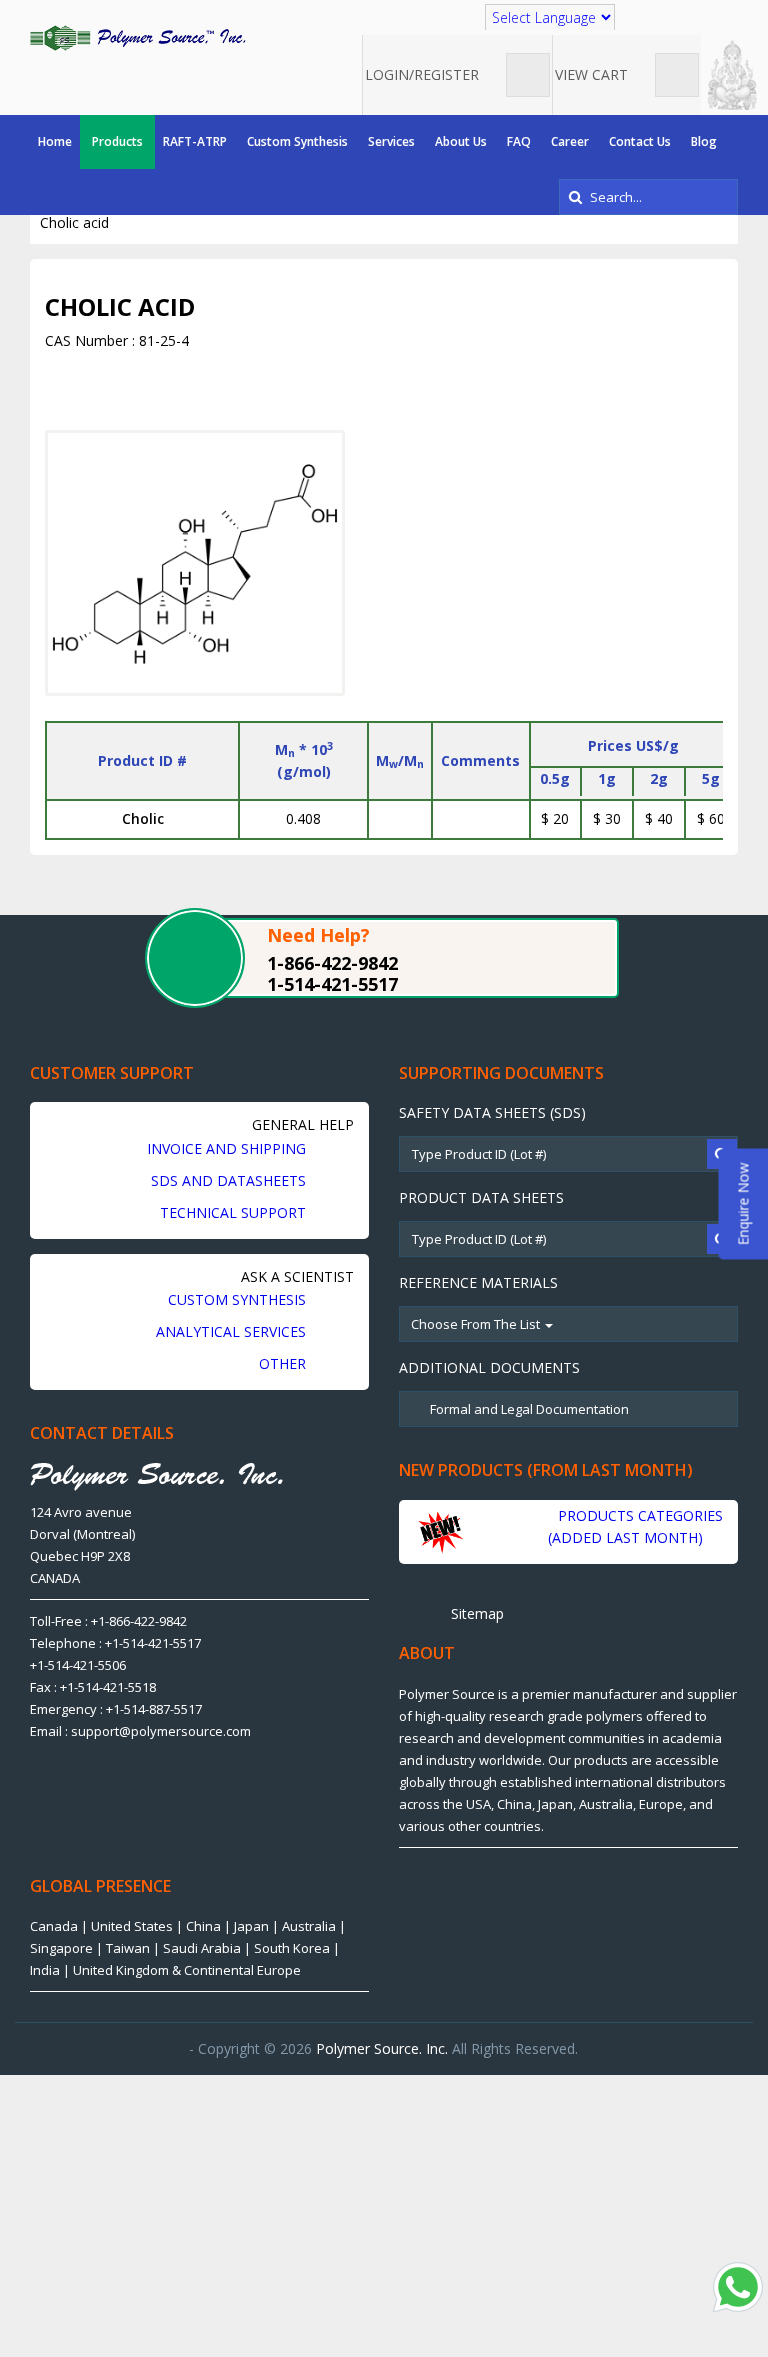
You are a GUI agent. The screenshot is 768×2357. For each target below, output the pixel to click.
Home (55, 141)
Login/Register (424, 74)
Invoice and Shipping (228, 1148)
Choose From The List (477, 1324)
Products (117, 141)
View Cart (593, 74)
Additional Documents (489, 1367)
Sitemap (475, 1613)
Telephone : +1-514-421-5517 (115, 1643)
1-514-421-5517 (332, 984)
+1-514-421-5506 (78, 1665)
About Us (461, 141)
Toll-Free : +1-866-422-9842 (108, 1621)
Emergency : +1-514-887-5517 (116, 1709)
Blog (704, 141)
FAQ (519, 141)
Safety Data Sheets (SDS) (492, 1112)
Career (570, 141)
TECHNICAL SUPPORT (235, 1212)
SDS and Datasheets (230, 1180)
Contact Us (640, 141)
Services (391, 141)
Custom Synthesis (297, 141)
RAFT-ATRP (195, 141)
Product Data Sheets (481, 1197)
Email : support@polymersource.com (140, 1731)
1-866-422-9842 (332, 963)
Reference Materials (478, 1282)
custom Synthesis (239, 1299)
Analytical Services (233, 1331)
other (284, 1363)
